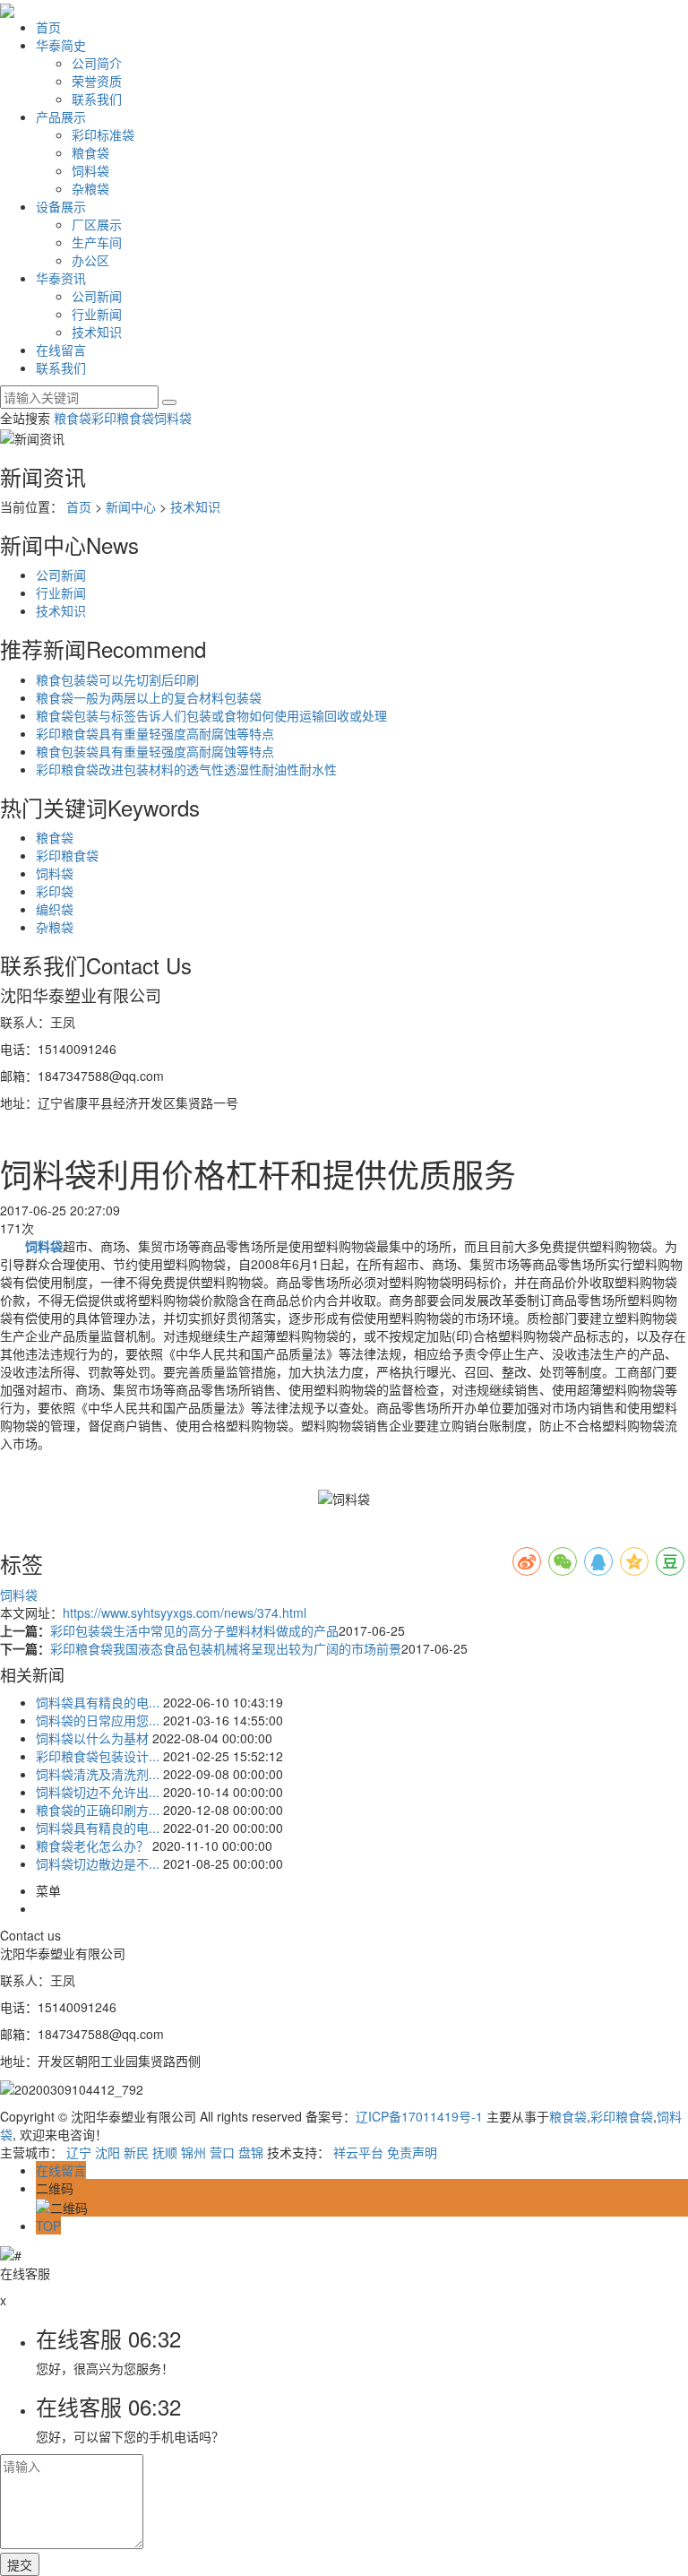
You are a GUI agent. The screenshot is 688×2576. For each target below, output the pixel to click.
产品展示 (61, 117)
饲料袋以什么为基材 (92, 1738)
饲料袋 (90, 170)
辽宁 (79, 2152)
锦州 (193, 2152)
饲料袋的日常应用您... (98, 1720)
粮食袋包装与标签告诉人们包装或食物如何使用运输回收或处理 (211, 715)
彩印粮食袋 (123, 418)
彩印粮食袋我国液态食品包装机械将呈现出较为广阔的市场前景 (226, 1648)
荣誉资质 (97, 81)
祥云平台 (358, 2152)
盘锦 (251, 2152)
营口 (222, 2152)
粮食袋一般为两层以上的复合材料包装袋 (149, 697)
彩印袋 (55, 891)
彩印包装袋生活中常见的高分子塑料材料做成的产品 (194, 1630)
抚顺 (165, 2152)
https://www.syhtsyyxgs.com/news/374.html (185, 1612)
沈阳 (107, 2152)
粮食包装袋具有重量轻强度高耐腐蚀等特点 (155, 751)
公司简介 (97, 63)
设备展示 (61, 206)
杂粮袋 (90, 188)
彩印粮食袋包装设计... (98, 1756)
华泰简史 (61, 45)
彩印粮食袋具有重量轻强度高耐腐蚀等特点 (155, 733)
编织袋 (55, 909)
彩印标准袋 (103, 134)
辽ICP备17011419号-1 (419, 2116)
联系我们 (97, 99)
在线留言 (61, 350)
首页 (48, 27)
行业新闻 (97, 314)
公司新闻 (97, 296)
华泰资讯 (61, 278)
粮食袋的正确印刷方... (98, 1810)
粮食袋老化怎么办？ (92, 1846)
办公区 (90, 260)
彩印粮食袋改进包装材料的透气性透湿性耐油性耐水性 (186, 769)
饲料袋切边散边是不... (98, 1863)
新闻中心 (131, 506)
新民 (136, 2152)
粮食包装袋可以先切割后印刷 (117, 679)
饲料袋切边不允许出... (98, 1792)
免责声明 (412, 2152)
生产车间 (97, 242)
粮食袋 (90, 152)
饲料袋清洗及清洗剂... (98, 1774)
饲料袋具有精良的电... (98, 1702)
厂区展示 (97, 224)
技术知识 (97, 332)
